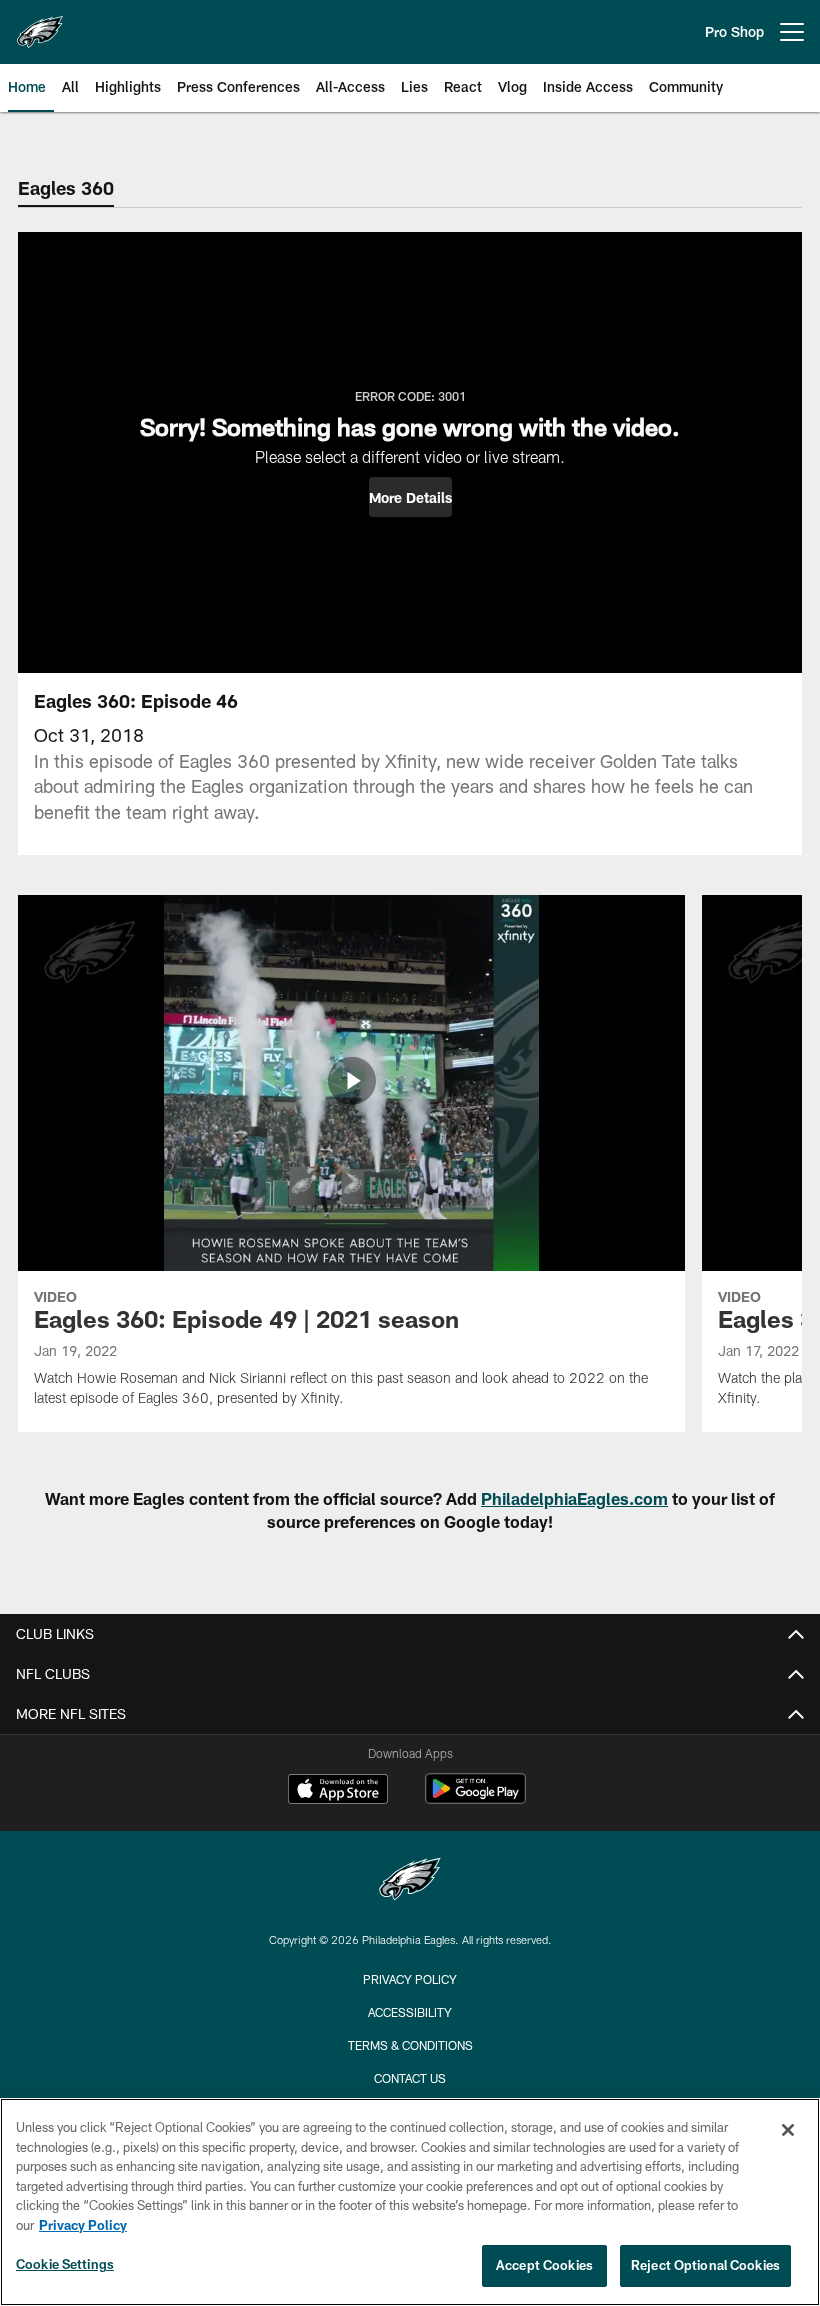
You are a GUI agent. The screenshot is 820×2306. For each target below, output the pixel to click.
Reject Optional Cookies (705, 2265)
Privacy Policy (410, 1979)
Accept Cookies (544, 2265)
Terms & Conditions (410, 2045)
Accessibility (410, 2012)
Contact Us (410, 2078)
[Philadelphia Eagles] (410, 1881)
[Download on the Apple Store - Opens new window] (338, 1791)
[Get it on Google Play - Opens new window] (475, 1798)
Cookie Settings (65, 2264)
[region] (410, 2202)
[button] (410, 497)
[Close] (788, 2130)
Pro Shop (734, 31)
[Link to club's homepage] (40, 24)
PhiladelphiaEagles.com (574, 1498)
